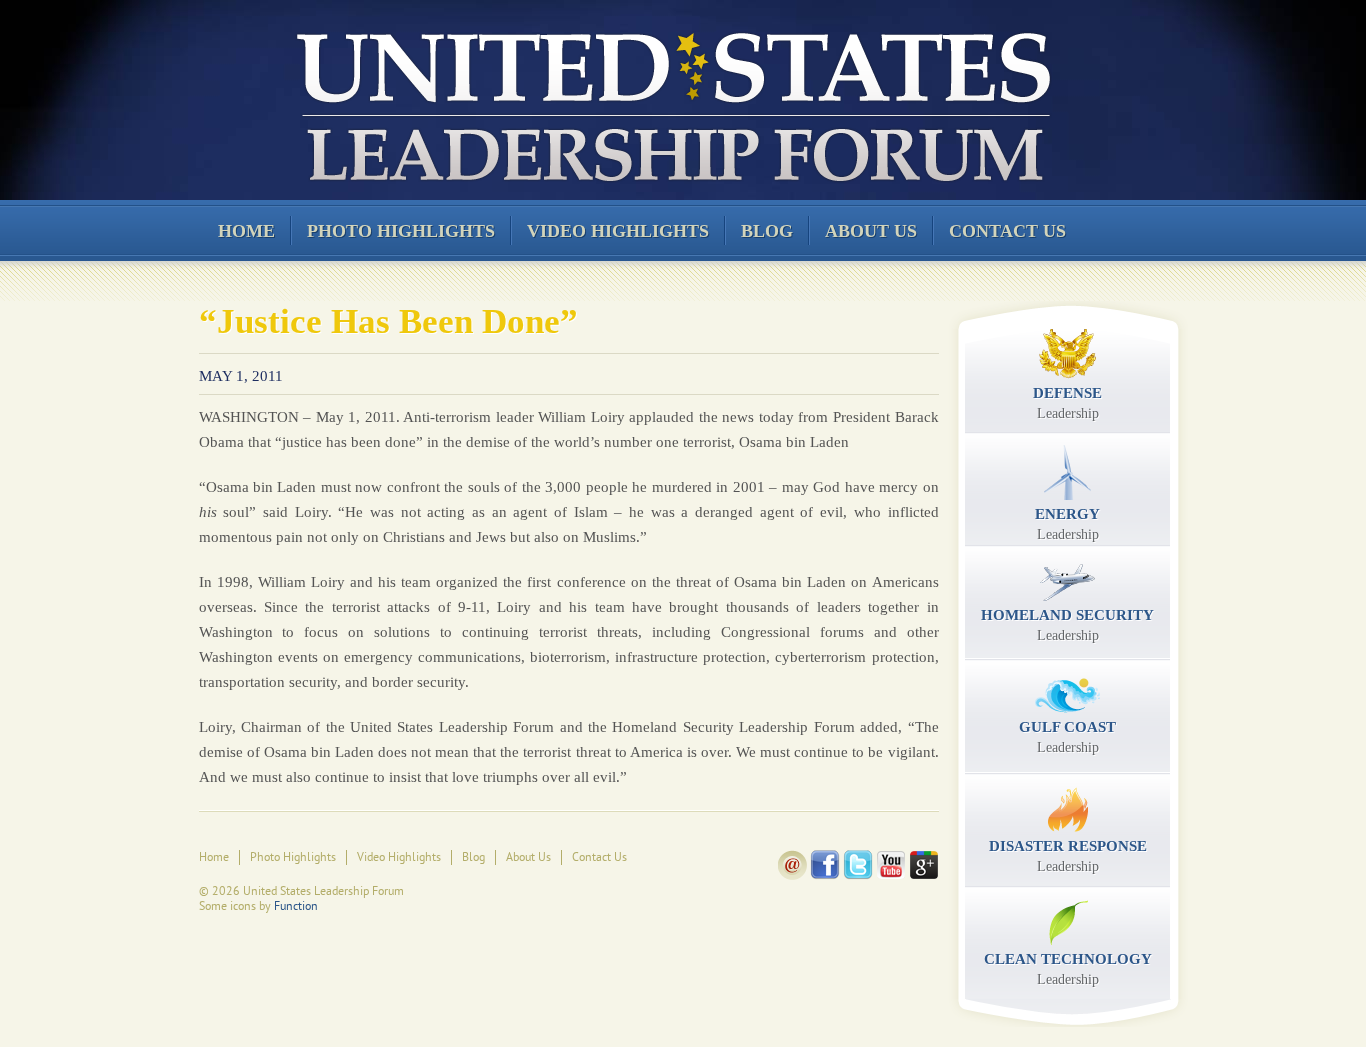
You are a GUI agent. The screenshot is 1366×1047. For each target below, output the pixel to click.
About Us (871, 231)
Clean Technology (1068, 969)
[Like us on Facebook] (825, 876)
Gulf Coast (1067, 737)
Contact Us (1007, 231)
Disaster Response (1068, 856)
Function (296, 906)
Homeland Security (1067, 625)
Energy (1067, 524)
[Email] (792, 876)
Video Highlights (618, 231)
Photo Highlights (401, 231)
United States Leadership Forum (670, 104)
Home (246, 231)
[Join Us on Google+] (924, 876)
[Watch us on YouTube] (891, 876)
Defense (1067, 403)
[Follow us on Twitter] (858, 876)
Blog (767, 231)
